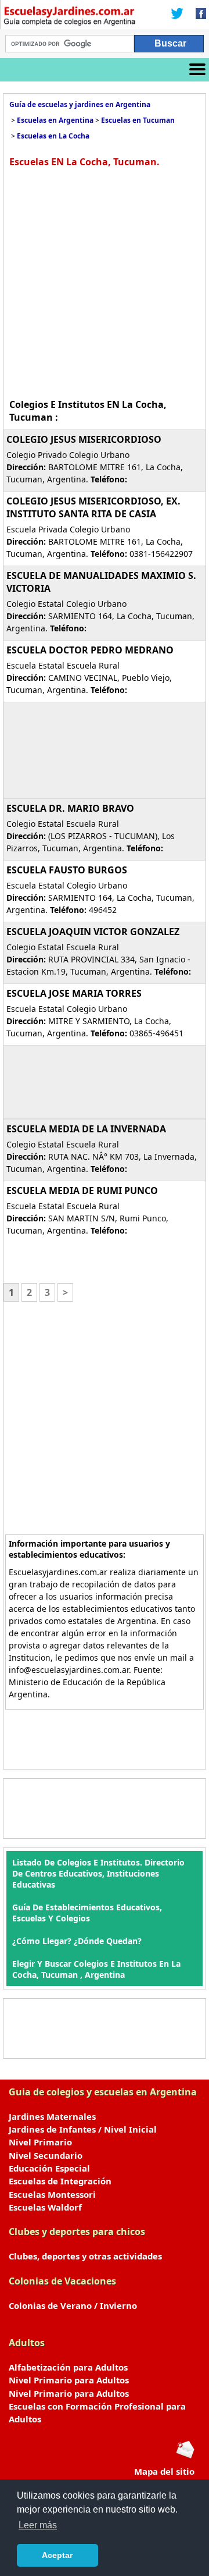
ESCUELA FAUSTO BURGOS (67, 870)
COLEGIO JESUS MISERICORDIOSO (84, 439)
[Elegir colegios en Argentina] (70, 17)
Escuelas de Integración (60, 2181)
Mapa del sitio (164, 2471)
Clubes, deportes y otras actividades (85, 2256)
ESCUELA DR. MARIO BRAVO (70, 808)
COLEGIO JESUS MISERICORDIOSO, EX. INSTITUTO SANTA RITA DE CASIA (93, 507)
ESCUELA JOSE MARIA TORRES (74, 993)
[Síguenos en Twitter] (177, 15)
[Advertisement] (105, 282)
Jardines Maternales (52, 2116)
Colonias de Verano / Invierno (73, 2305)
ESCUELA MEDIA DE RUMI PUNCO (82, 1191)
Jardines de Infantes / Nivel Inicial (83, 2129)
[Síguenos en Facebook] (197, 15)
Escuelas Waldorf (45, 2207)
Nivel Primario (40, 2142)
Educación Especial (49, 2168)
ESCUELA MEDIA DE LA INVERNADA (86, 1129)
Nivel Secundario (46, 2155)
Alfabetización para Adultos (68, 2367)
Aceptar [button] (57, 2555)
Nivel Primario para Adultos (69, 2380)
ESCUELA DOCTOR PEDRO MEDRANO (90, 650)
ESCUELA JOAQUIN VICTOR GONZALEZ (93, 932)
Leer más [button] (38, 2525)
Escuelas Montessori (52, 2194)
